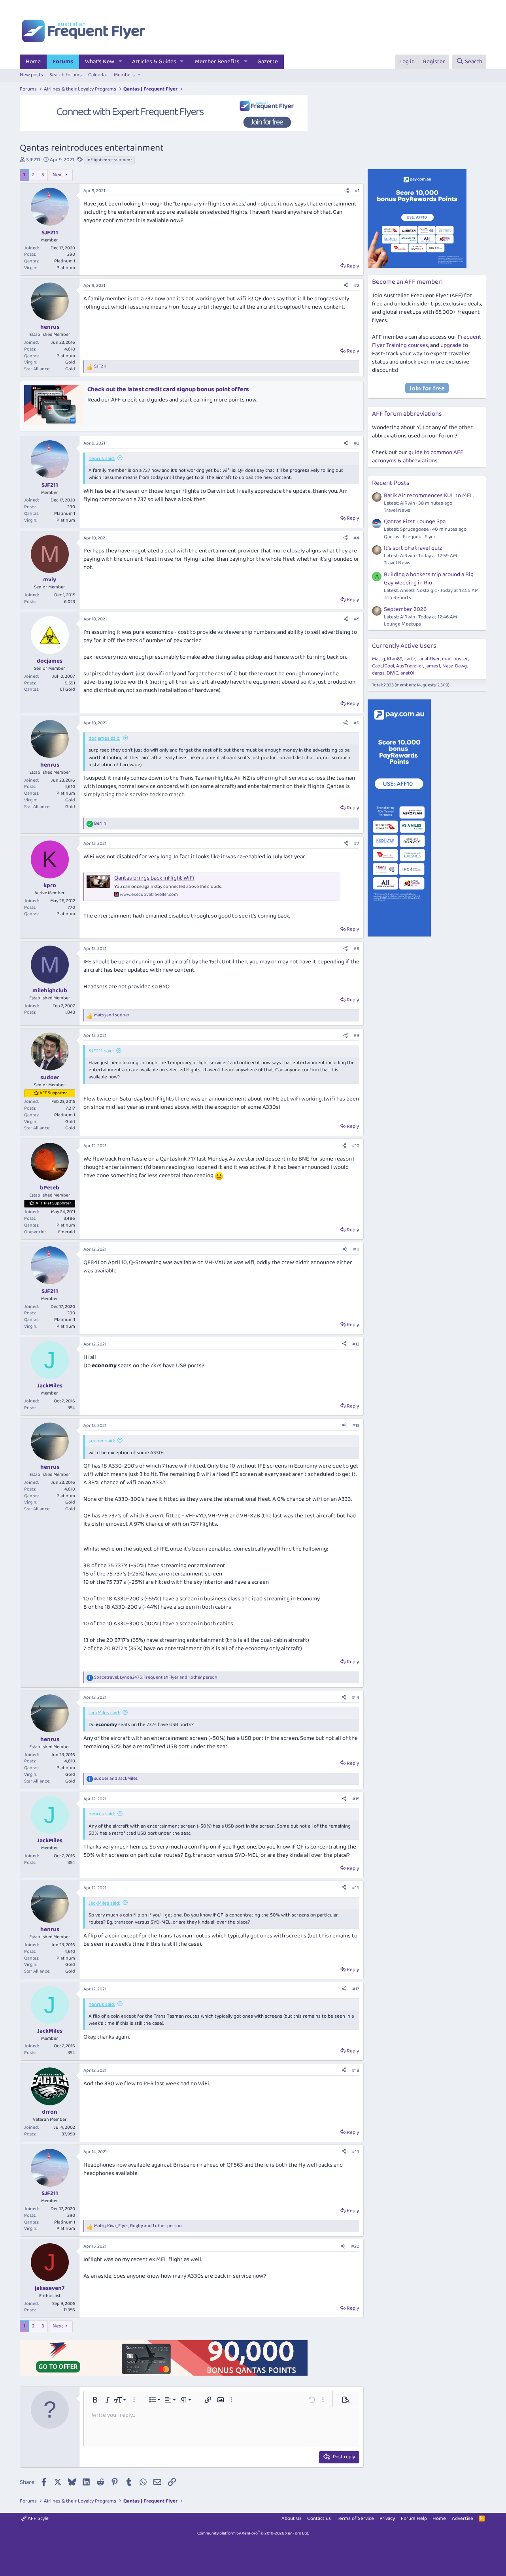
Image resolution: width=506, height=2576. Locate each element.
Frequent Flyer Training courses (427, 341)
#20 (355, 2246)
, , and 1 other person (156, 1678)
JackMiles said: (104, 1713)
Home (33, 62)
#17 (356, 1989)
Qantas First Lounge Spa (415, 522)
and (112, 1015)
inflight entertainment (109, 160)
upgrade (451, 345)
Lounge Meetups (402, 624)
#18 (356, 2070)
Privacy (387, 2519)
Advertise (463, 2519)
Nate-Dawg (455, 666)
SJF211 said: (101, 1051)
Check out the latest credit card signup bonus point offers (168, 389)
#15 (356, 1799)
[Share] (347, 191)
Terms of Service (355, 2519)
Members (124, 75)
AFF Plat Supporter (53, 1203)
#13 (356, 1426)
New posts (31, 75)
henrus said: (102, 459)
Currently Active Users (404, 646)
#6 (356, 723)
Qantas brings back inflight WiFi (154, 878)
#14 (356, 1697)
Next (58, 175)
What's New (100, 62)
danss (378, 673)
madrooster (455, 659)
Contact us (319, 2519)
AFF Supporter (53, 1093)
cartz (410, 659)
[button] (121, 62)
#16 (356, 1888)
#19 (356, 2152)
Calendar (98, 75)
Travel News (397, 510)
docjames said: (104, 738)
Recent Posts (391, 483)
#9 (356, 1035)
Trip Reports (397, 598)
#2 (357, 285)
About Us (292, 2519)
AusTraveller (410, 666)
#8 (356, 949)
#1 (357, 191)
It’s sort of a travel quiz (413, 548)
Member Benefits (217, 62)
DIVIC (393, 673)
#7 (357, 843)
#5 (357, 619)
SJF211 (33, 160)
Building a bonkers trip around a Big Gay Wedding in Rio (429, 579)
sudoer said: (102, 1441)
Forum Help (414, 2519)
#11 (356, 1249)
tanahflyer (429, 659)
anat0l (407, 673)
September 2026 (405, 609)
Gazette (268, 62)
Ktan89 (395, 659)
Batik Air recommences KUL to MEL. (429, 496)
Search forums (66, 75)
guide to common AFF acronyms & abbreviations (418, 457)
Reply (353, 266)
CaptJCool (383, 666)
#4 (356, 538)
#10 (356, 1146)
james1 (433, 666)
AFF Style (38, 2519)
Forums (63, 62)
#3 (357, 443)
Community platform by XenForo (253, 2533)
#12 (356, 1344)
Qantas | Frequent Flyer (410, 537)
